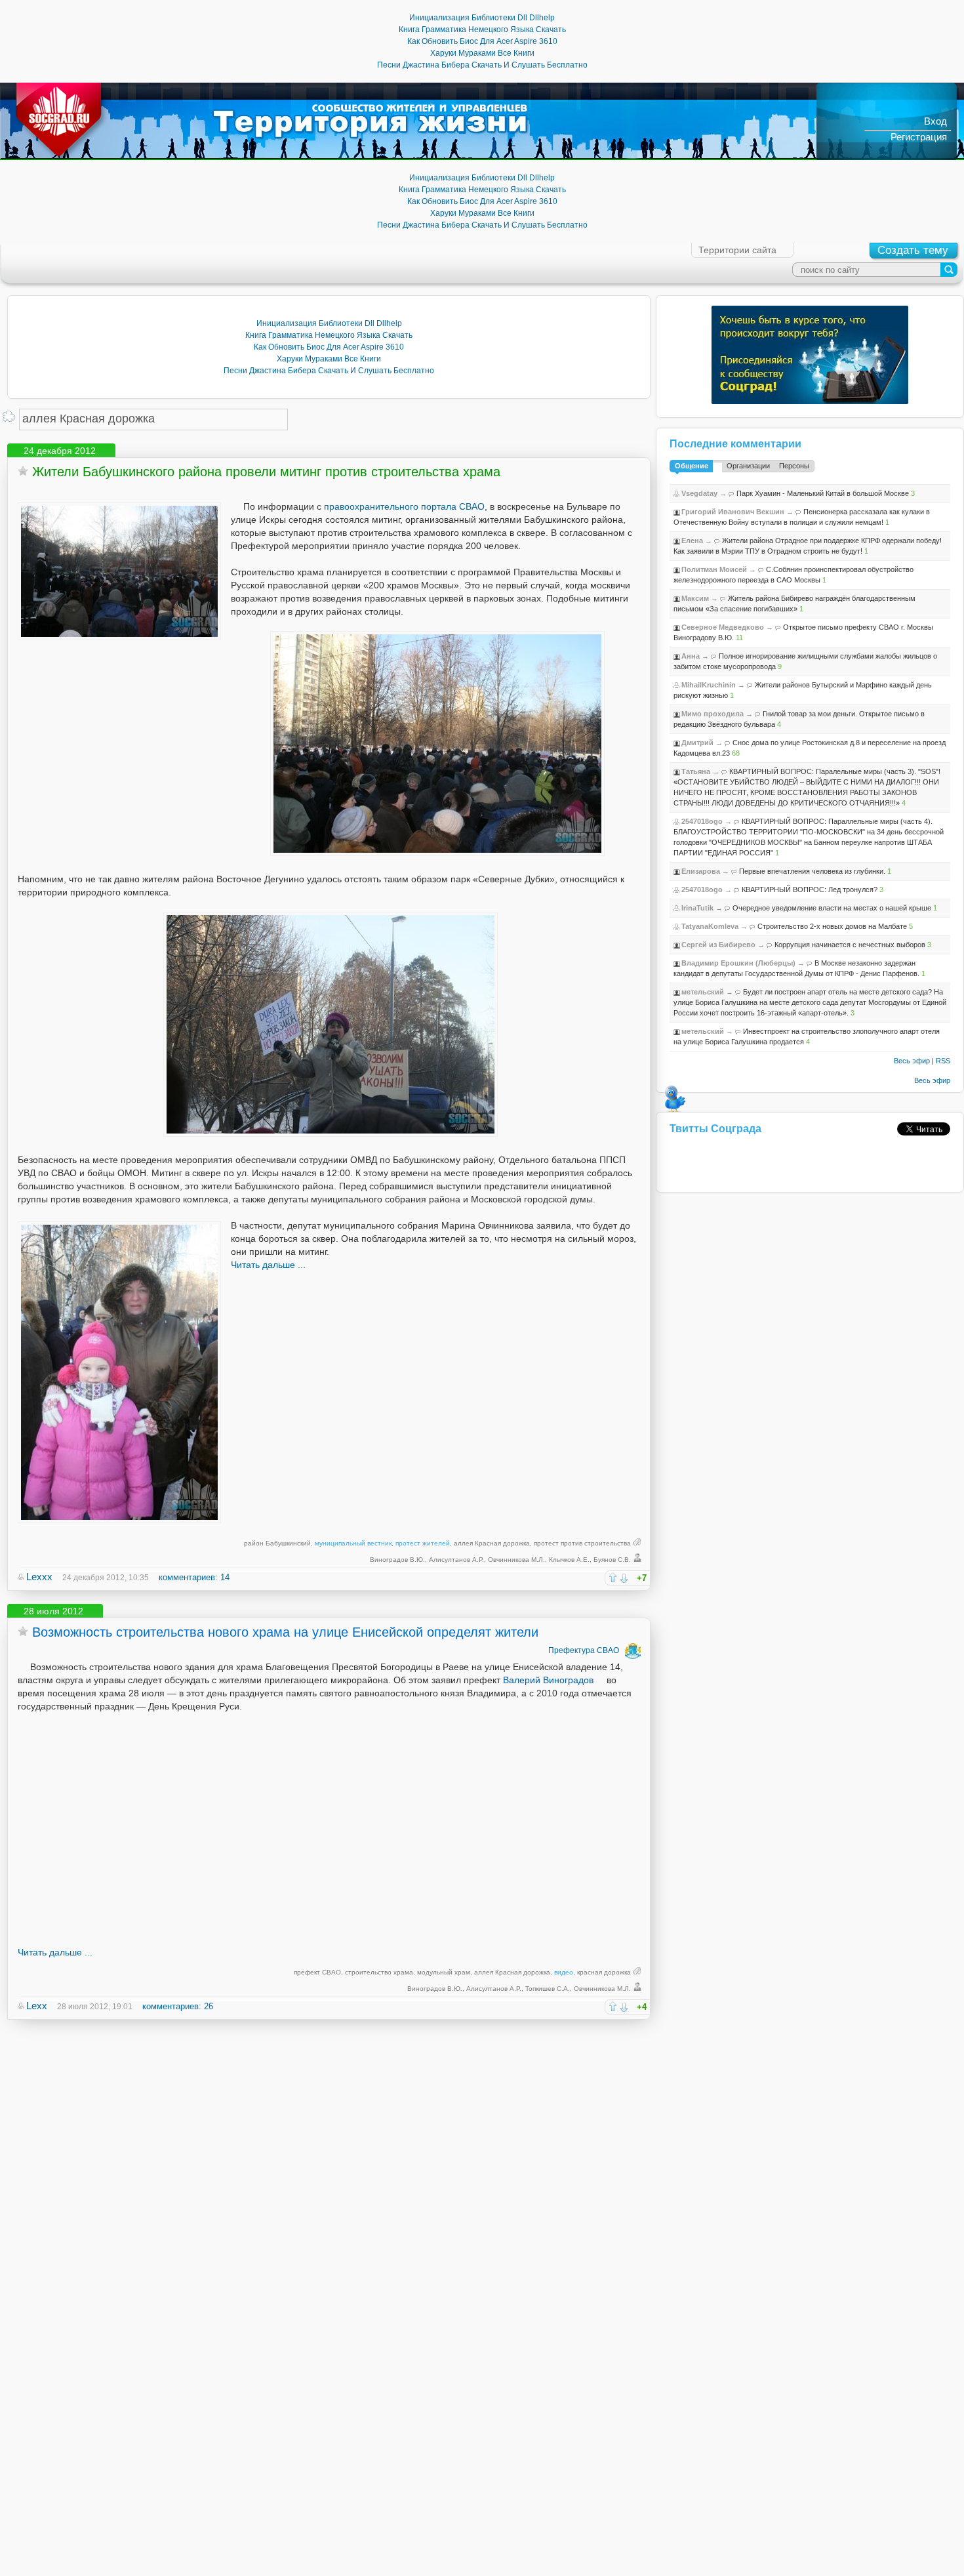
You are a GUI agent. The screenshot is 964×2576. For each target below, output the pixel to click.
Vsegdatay (699, 493)
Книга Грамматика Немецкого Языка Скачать (482, 30)
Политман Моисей (714, 569)
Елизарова (701, 871)
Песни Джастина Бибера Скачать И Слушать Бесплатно (482, 65)
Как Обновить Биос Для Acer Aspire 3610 (482, 41)
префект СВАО (317, 1972)
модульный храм (444, 1972)
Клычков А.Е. (569, 1560)
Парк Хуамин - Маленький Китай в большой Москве (823, 493)
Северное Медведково (723, 627)
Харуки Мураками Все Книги (482, 53)
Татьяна (696, 771)
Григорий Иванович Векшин (733, 512)
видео (564, 1972)
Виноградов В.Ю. (397, 1560)
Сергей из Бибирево (718, 945)
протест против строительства (582, 1543)
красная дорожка (604, 1972)
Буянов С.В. (612, 1560)
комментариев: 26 (178, 2006)
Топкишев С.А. (548, 1989)
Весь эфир (912, 1061)
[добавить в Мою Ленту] (23, 471)
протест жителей (423, 1543)
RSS (943, 1061)
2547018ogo (702, 821)
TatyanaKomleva (710, 926)
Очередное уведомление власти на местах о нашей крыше (832, 908)
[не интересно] (624, 1578)
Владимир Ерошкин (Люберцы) (738, 963)
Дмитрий (697, 743)
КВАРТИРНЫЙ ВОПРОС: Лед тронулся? (810, 889)
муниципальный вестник (353, 1543)
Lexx (37, 2006)
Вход (935, 121)
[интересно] (613, 1577)
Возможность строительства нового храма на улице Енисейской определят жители (285, 1632)
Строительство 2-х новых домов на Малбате (832, 926)
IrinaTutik (697, 908)
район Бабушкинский (277, 1543)
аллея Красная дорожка (492, 1543)
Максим (695, 598)
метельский (703, 992)
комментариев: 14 (194, 1577)
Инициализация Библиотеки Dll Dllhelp (482, 18)
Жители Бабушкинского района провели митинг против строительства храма (266, 472)
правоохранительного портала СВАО (404, 506)
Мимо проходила (713, 714)
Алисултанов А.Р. (456, 1560)
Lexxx (39, 1577)
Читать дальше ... (268, 1265)
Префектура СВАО (584, 1650)
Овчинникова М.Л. (516, 1560)
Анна (691, 656)
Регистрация (919, 137)
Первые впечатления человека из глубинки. (812, 871)
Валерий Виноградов (548, 1680)
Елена (692, 541)
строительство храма (379, 1972)
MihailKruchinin (709, 685)
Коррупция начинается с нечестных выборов (850, 945)
